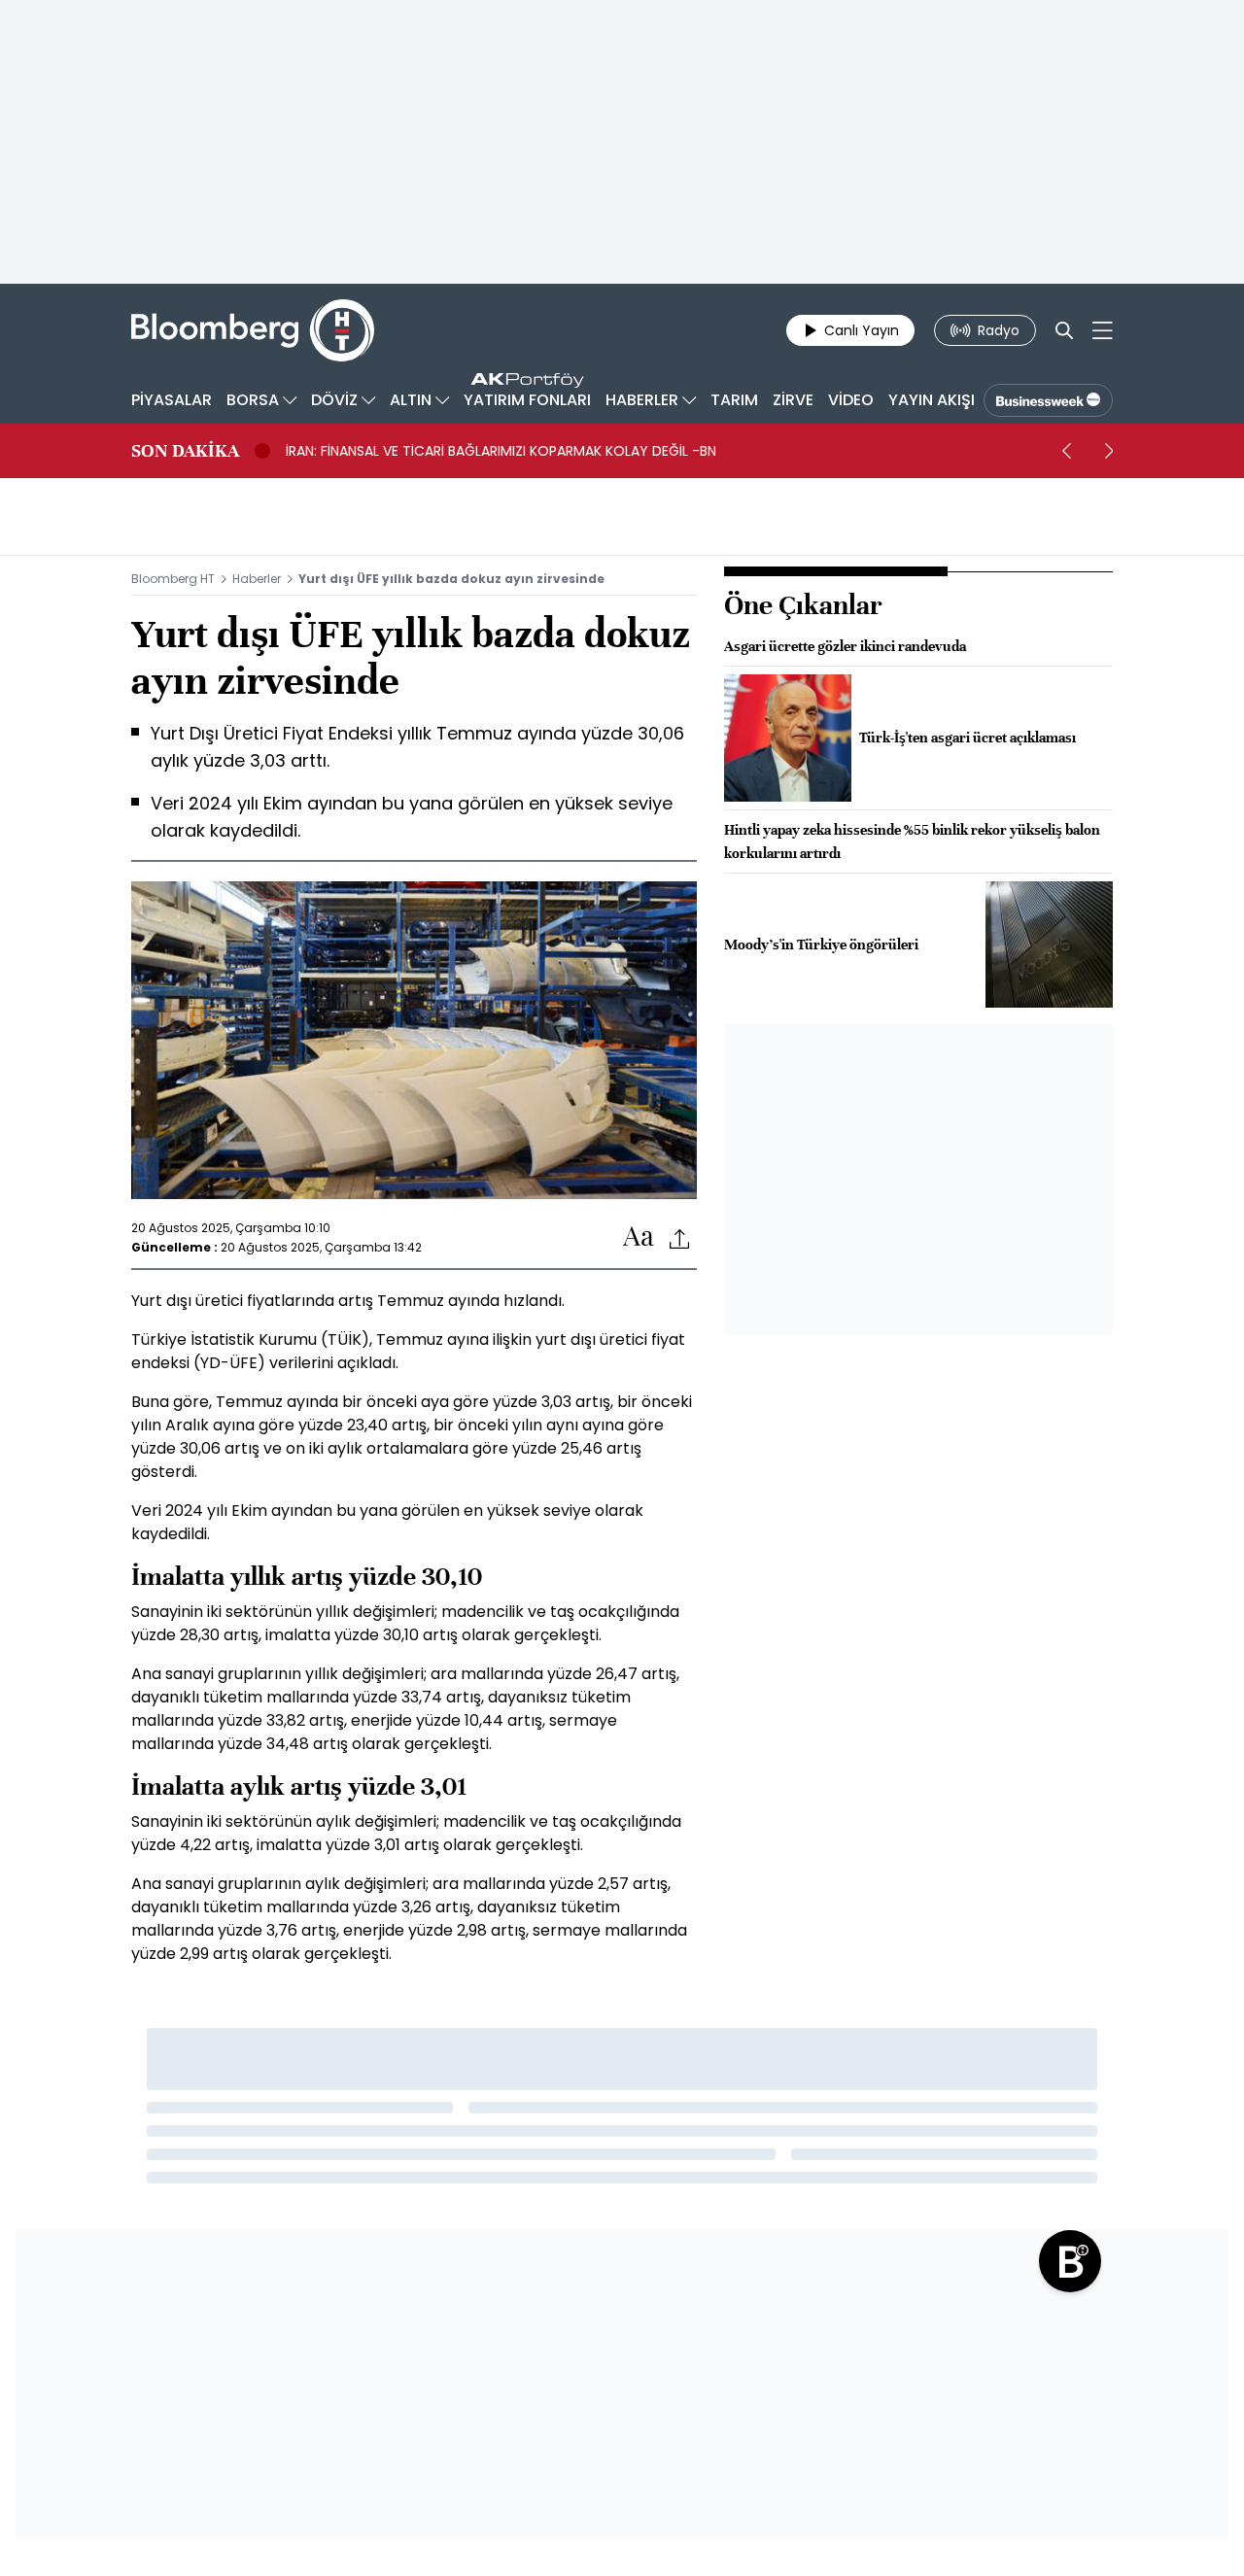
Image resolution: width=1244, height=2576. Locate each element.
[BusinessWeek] (1048, 400)
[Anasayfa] (1070, 2261)
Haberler (257, 579)
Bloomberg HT (173, 579)
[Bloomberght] (253, 330)
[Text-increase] (639, 1237)
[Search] (1064, 330)
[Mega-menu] (1103, 330)
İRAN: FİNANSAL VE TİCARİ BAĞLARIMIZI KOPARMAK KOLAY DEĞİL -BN (501, 451)
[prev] (1066, 451)
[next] (1109, 451)
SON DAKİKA (185, 451)
